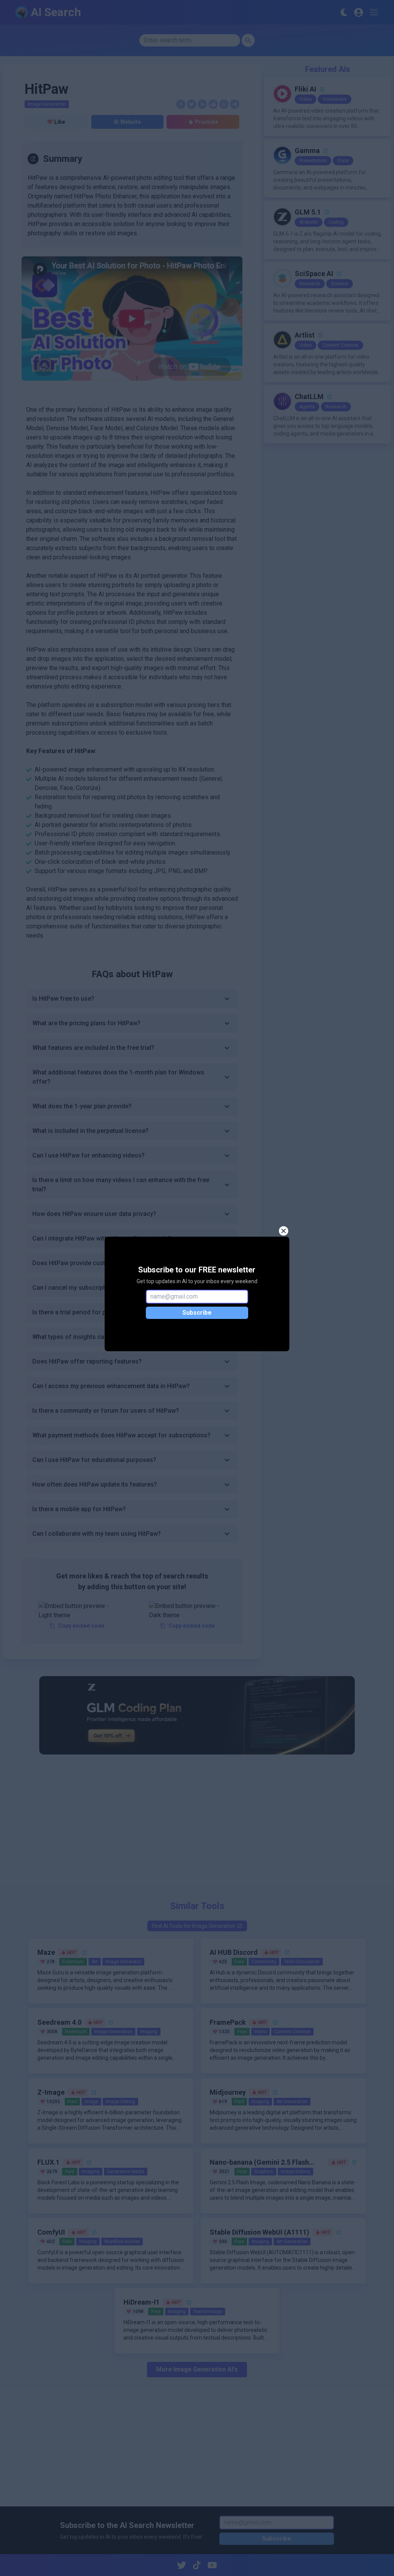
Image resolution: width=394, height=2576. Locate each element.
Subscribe (197, 1313)
